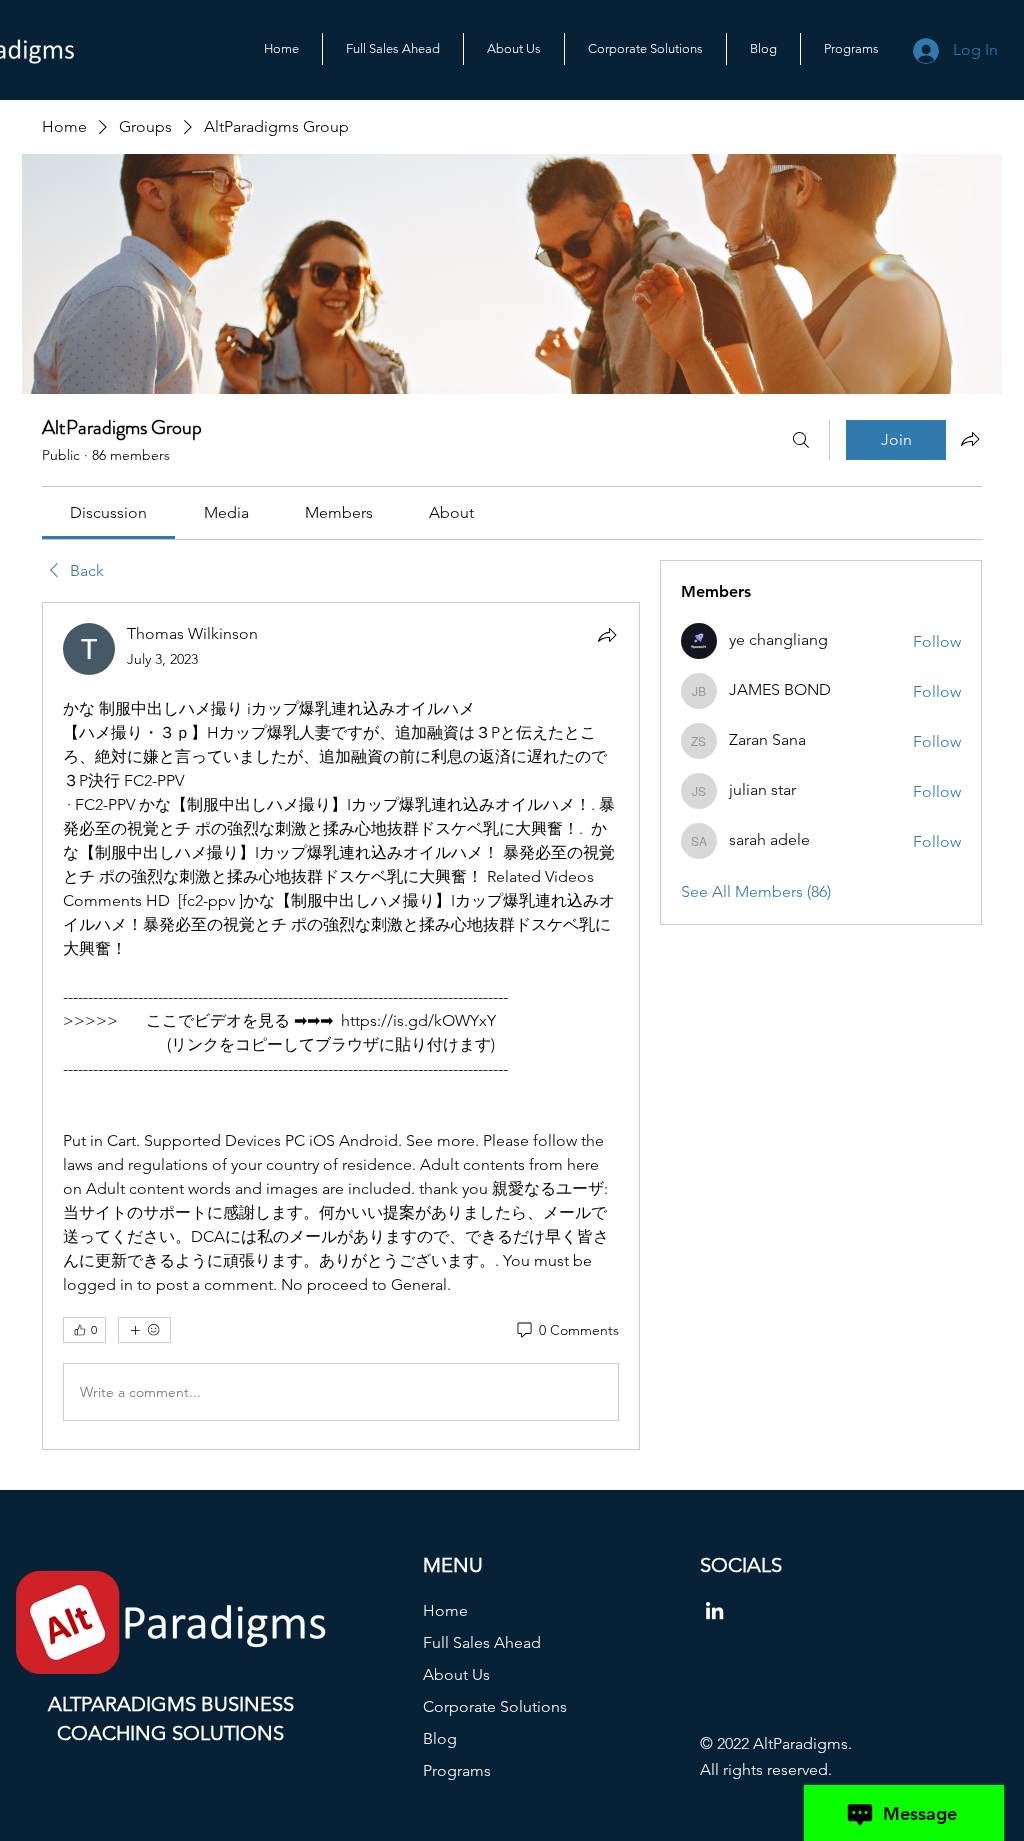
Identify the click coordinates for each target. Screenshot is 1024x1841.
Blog (440, 1738)
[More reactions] (144, 1330)
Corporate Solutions (495, 1706)
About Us (456, 1674)
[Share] (607, 635)
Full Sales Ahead (482, 1642)
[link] (108, 512)
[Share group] (970, 439)
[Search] (801, 440)
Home (445, 1610)
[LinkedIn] (714, 1610)
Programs (457, 1770)
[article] (341, 1026)
